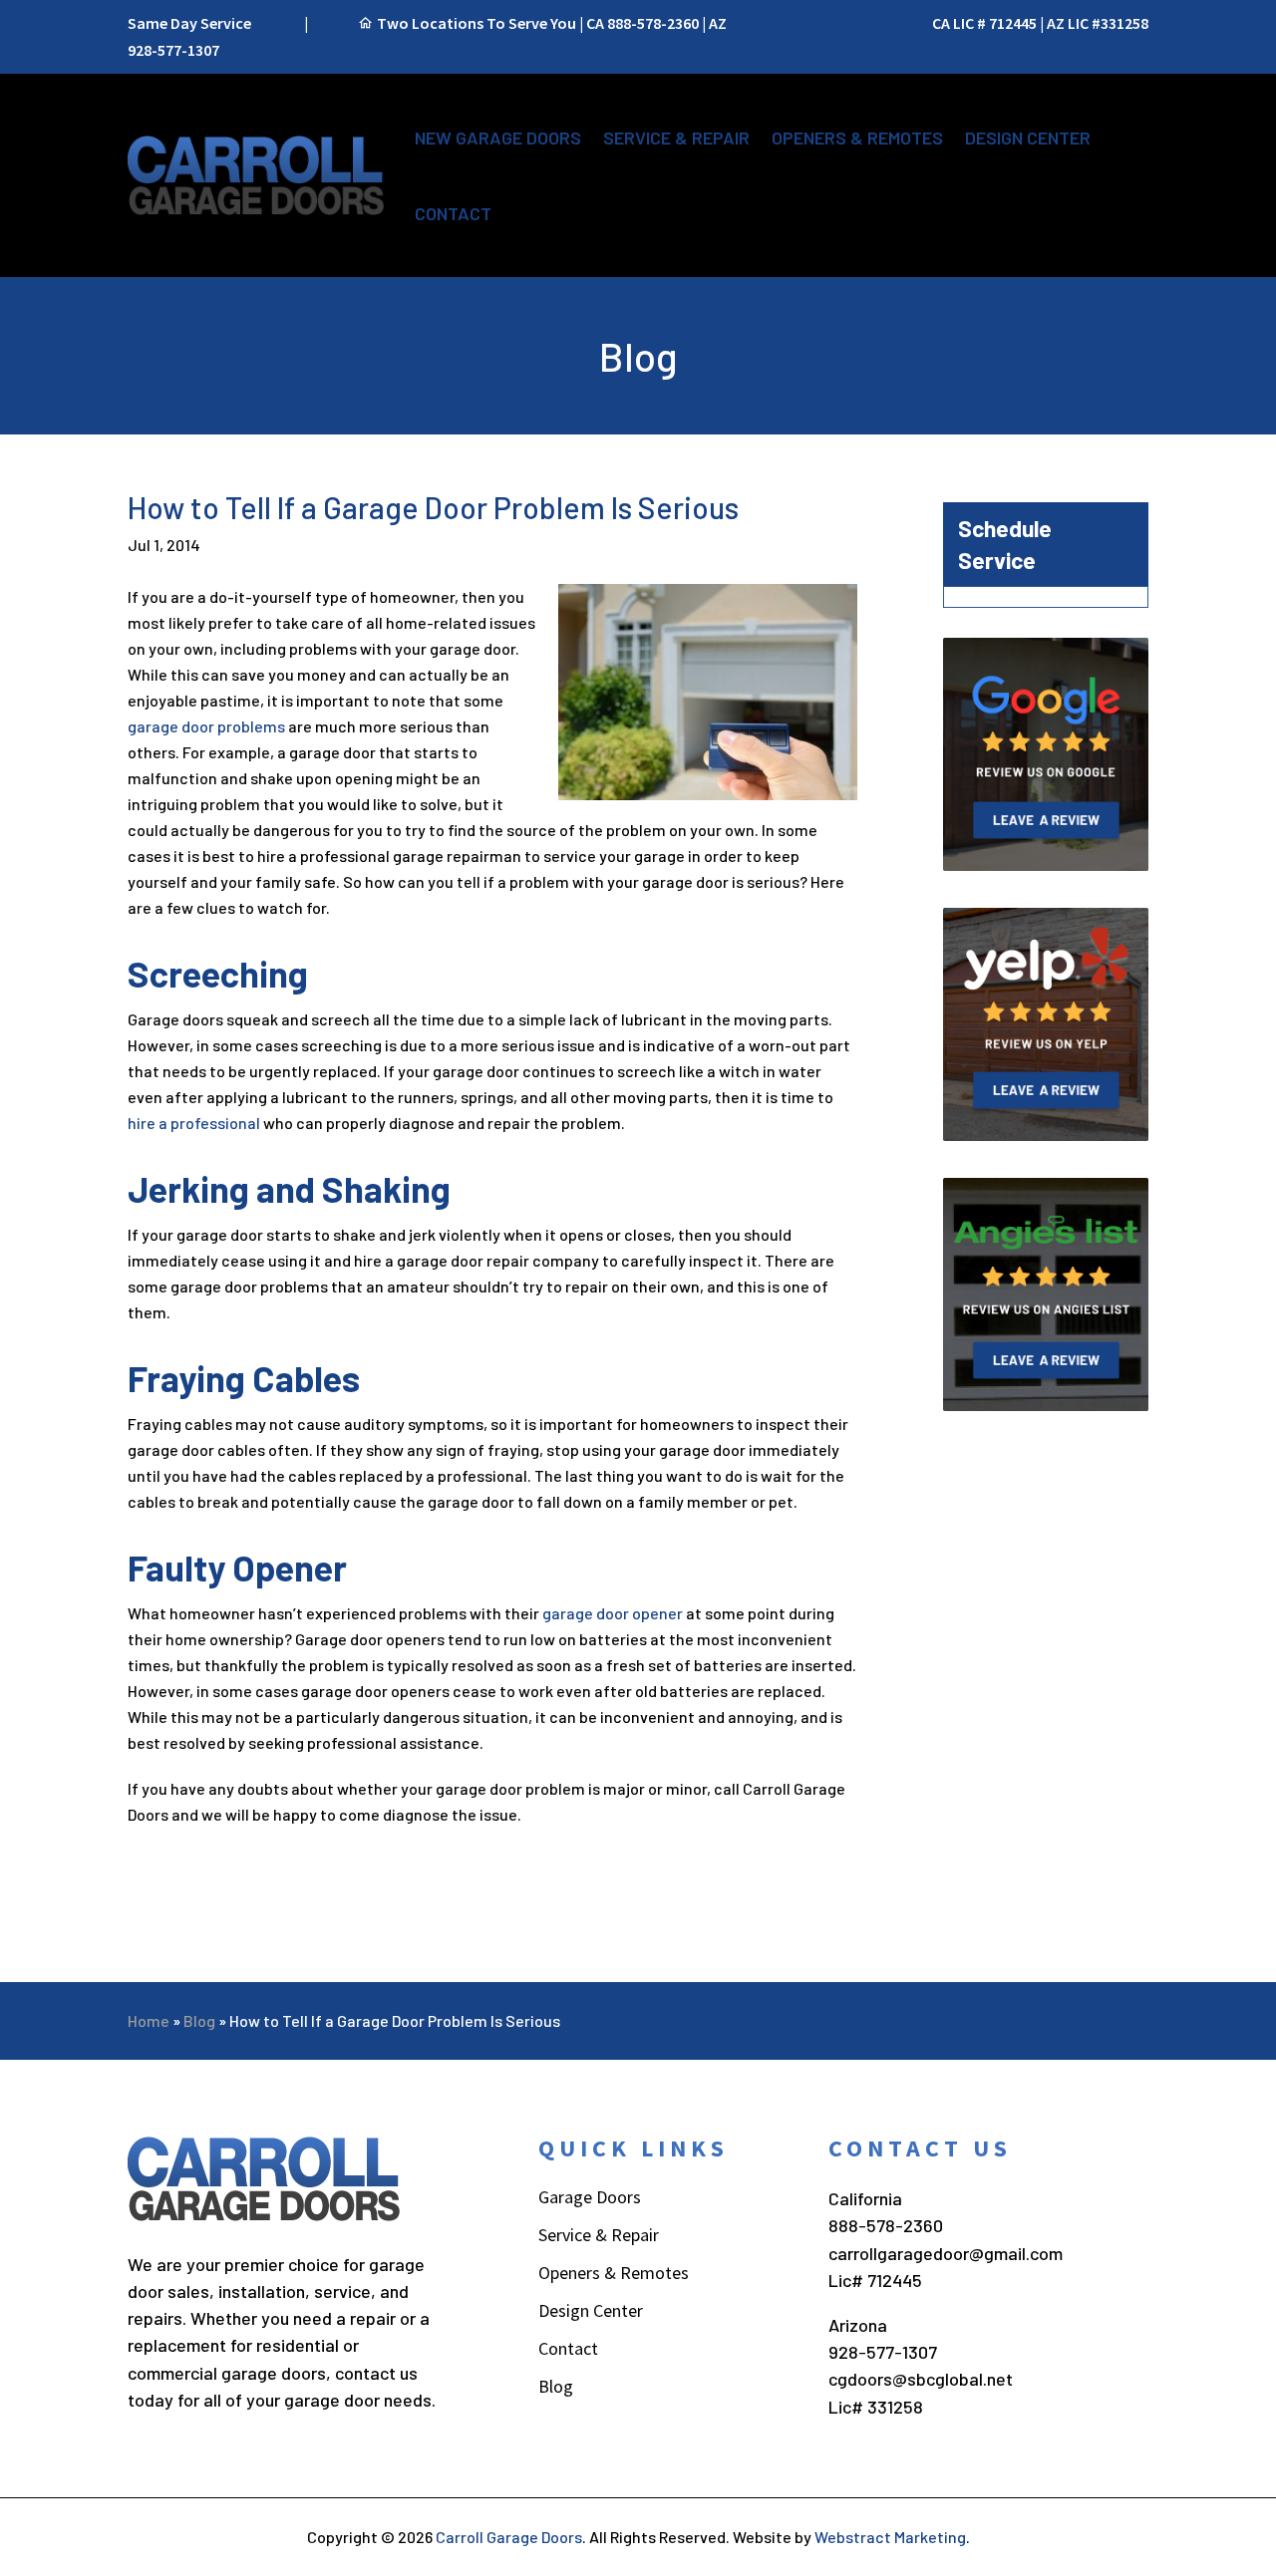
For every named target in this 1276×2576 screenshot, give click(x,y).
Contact (453, 213)
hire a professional (194, 1123)
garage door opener (613, 1613)
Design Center (1028, 138)
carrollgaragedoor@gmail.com (946, 2253)
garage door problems (206, 726)
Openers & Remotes (857, 138)
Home (149, 2020)
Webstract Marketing (890, 2537)
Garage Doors (590, 2199)
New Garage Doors (498, 138)
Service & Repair (676, 138)
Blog (199, 2020)
